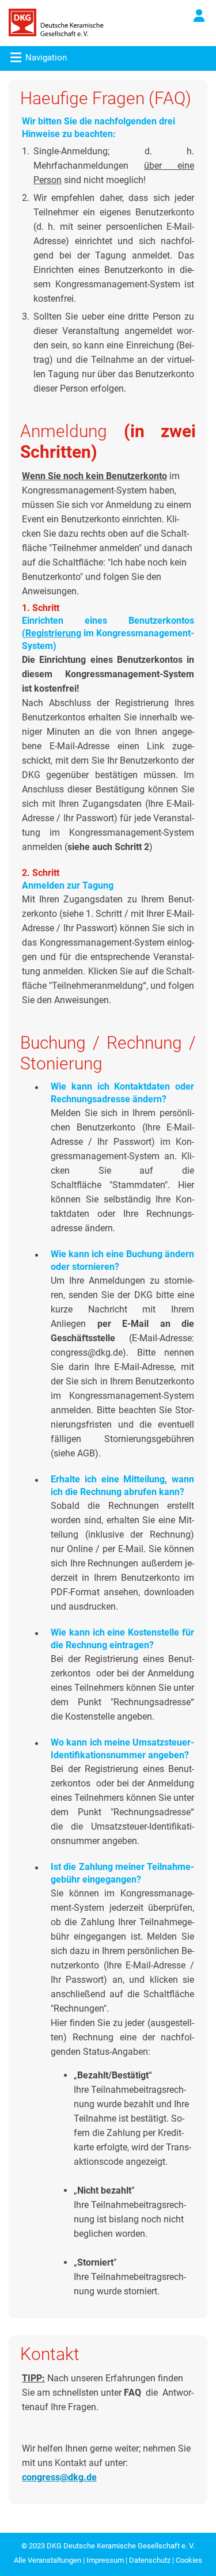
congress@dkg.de (59, 2477)
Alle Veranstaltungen (48, 2560)
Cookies (189, 2560)
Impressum (105, 2560)
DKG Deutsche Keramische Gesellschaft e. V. (121, 2546)
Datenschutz (150, 2560)
